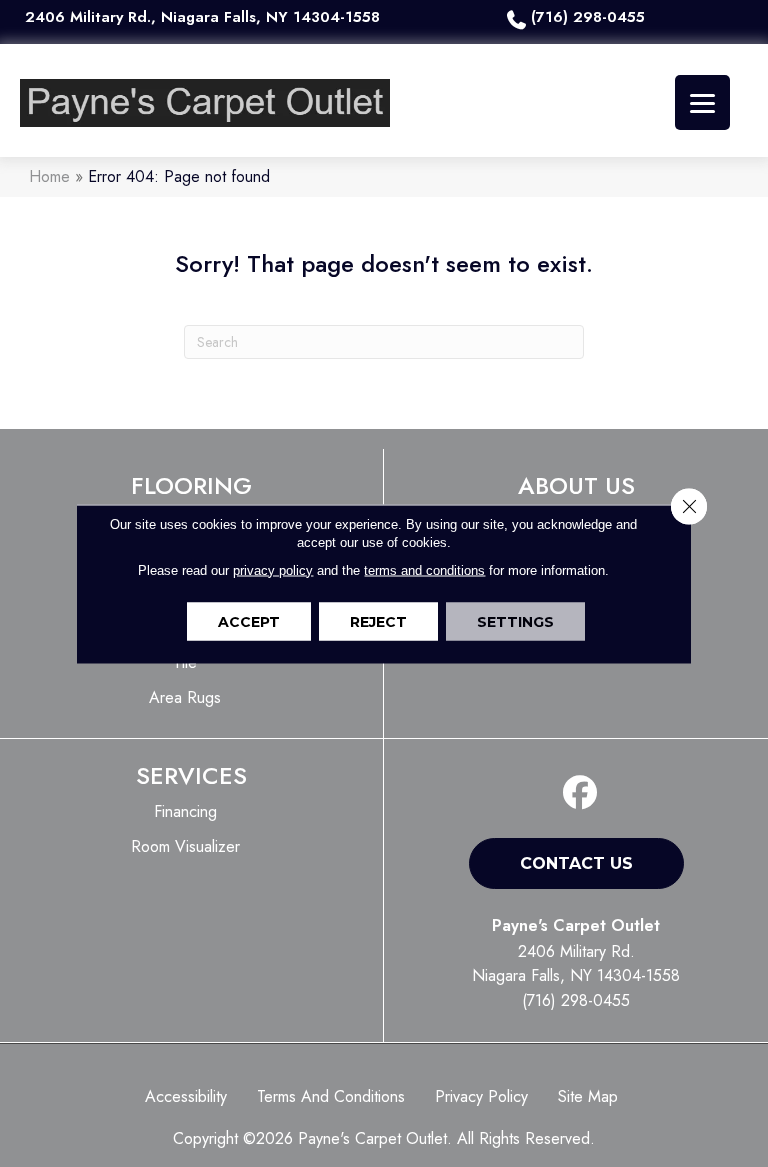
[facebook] (580, 793)
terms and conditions (424, 569)
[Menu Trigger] (702, 102)
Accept (249, 621)
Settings (515, 621)
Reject (378, 621)
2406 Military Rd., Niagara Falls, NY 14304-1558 (202, 17)
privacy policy (273, 569)
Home (49, 176)
